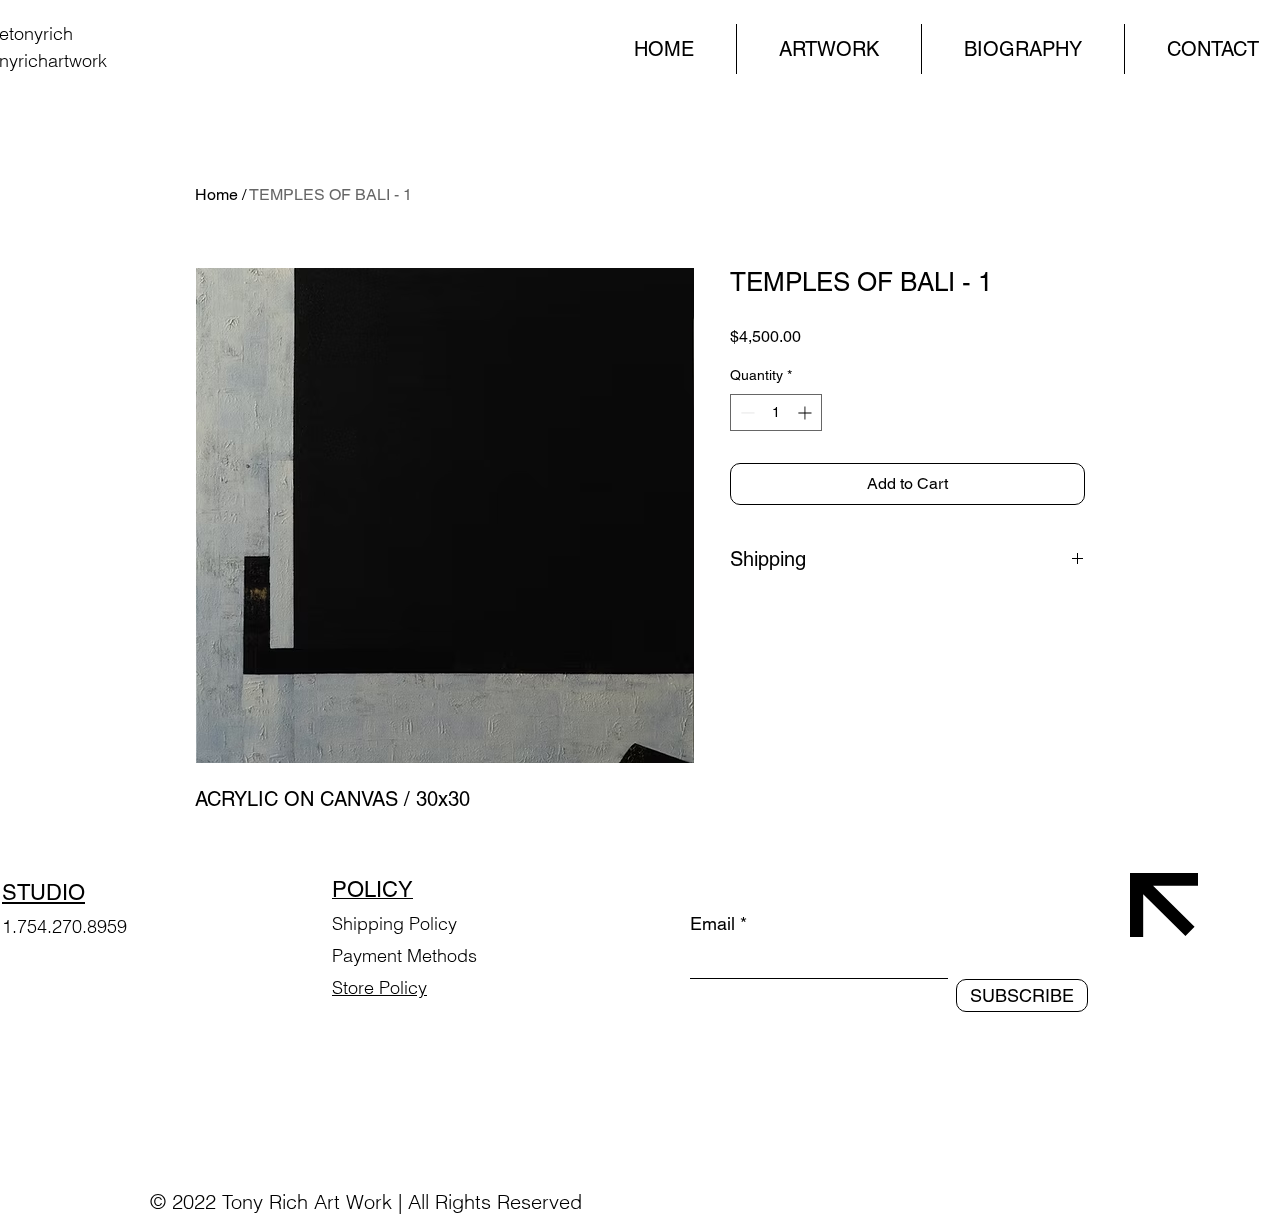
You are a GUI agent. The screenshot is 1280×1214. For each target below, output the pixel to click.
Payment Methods (407, 955)
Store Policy (379, 987)
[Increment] (806, 412)
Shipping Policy (394, 923)
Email (712, 924)
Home (216, 194)
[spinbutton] (776, 412)
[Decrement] (745, 412)
